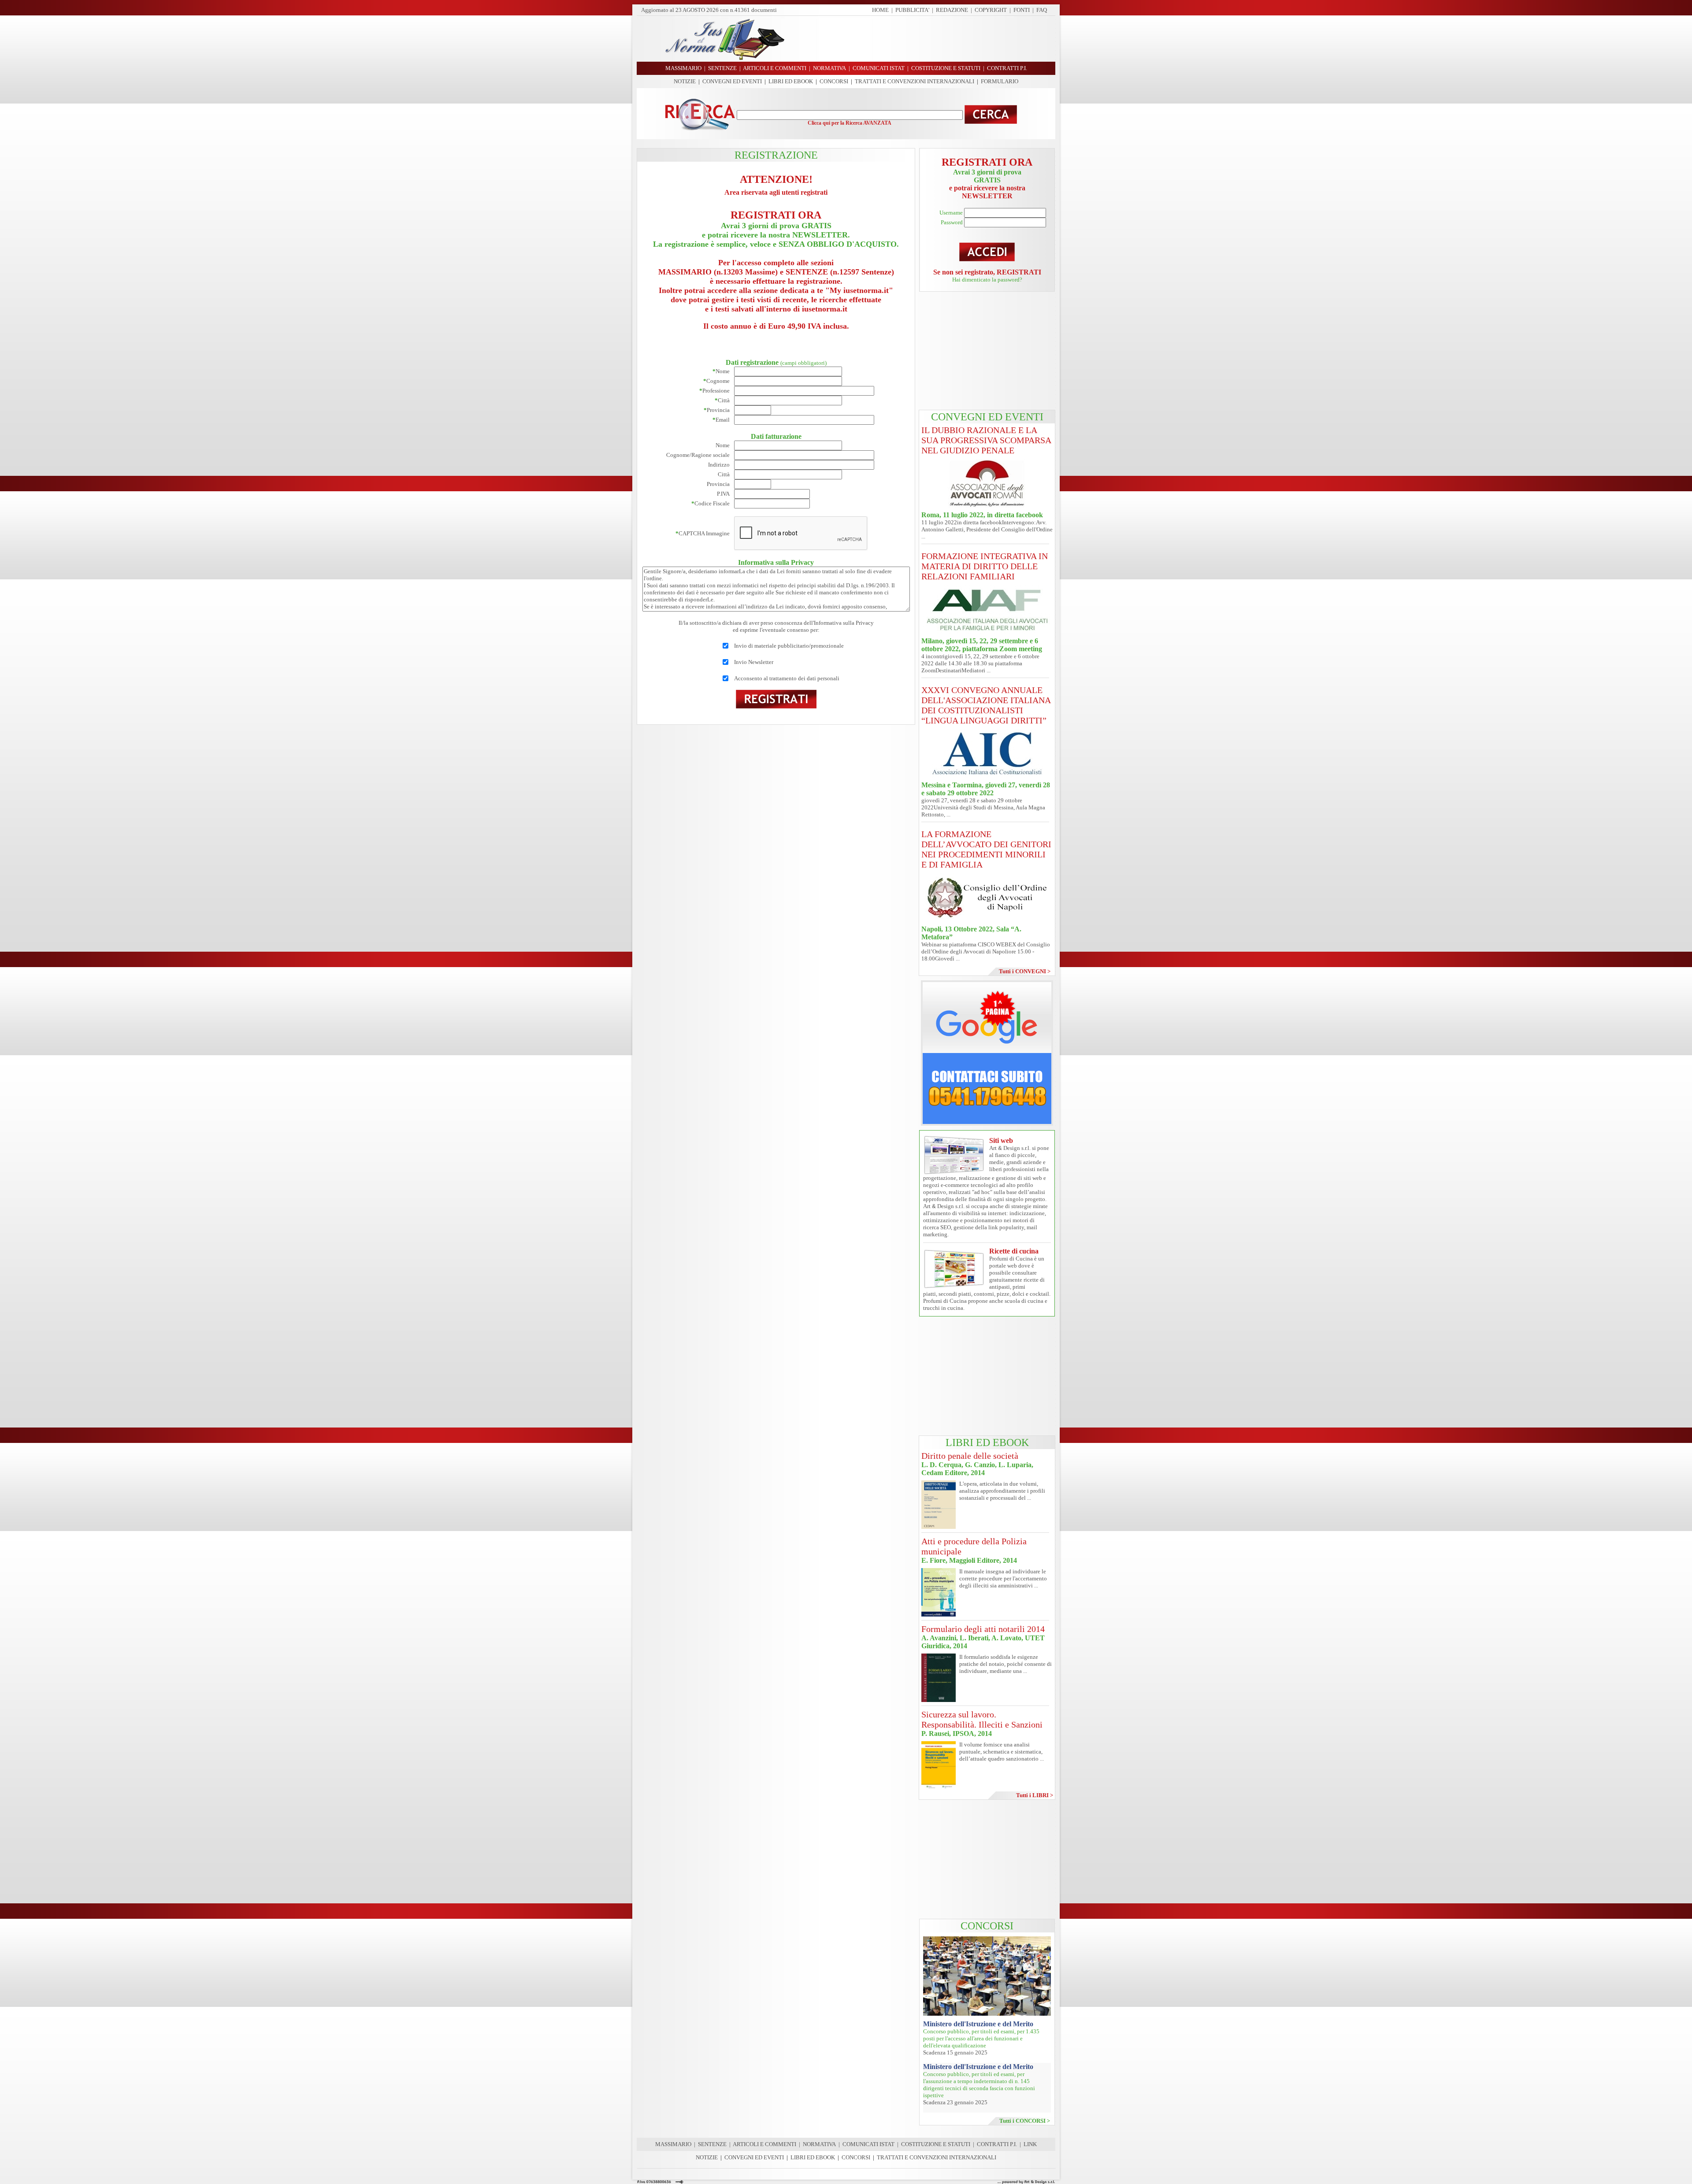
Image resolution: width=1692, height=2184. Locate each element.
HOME (880, 10)
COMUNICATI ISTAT (868, 2144)
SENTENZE (712, 2144)
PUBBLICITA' (912, 10)
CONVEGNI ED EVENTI (732, 81)
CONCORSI (834, 81)
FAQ (1042, 10)
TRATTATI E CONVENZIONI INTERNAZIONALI (915, 81)
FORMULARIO (1000, 81)
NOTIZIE (685, 81)
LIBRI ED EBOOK (791, 81)
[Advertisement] (923, 39)
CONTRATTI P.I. (997, 2144)
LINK (1030, 2144)
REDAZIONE (952, 10)
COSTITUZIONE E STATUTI (936, 2144)
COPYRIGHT (991, 10)
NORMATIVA (819, 2144)
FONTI (1022, 10)
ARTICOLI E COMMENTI (764, 2144)
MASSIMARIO (673, 2144)
